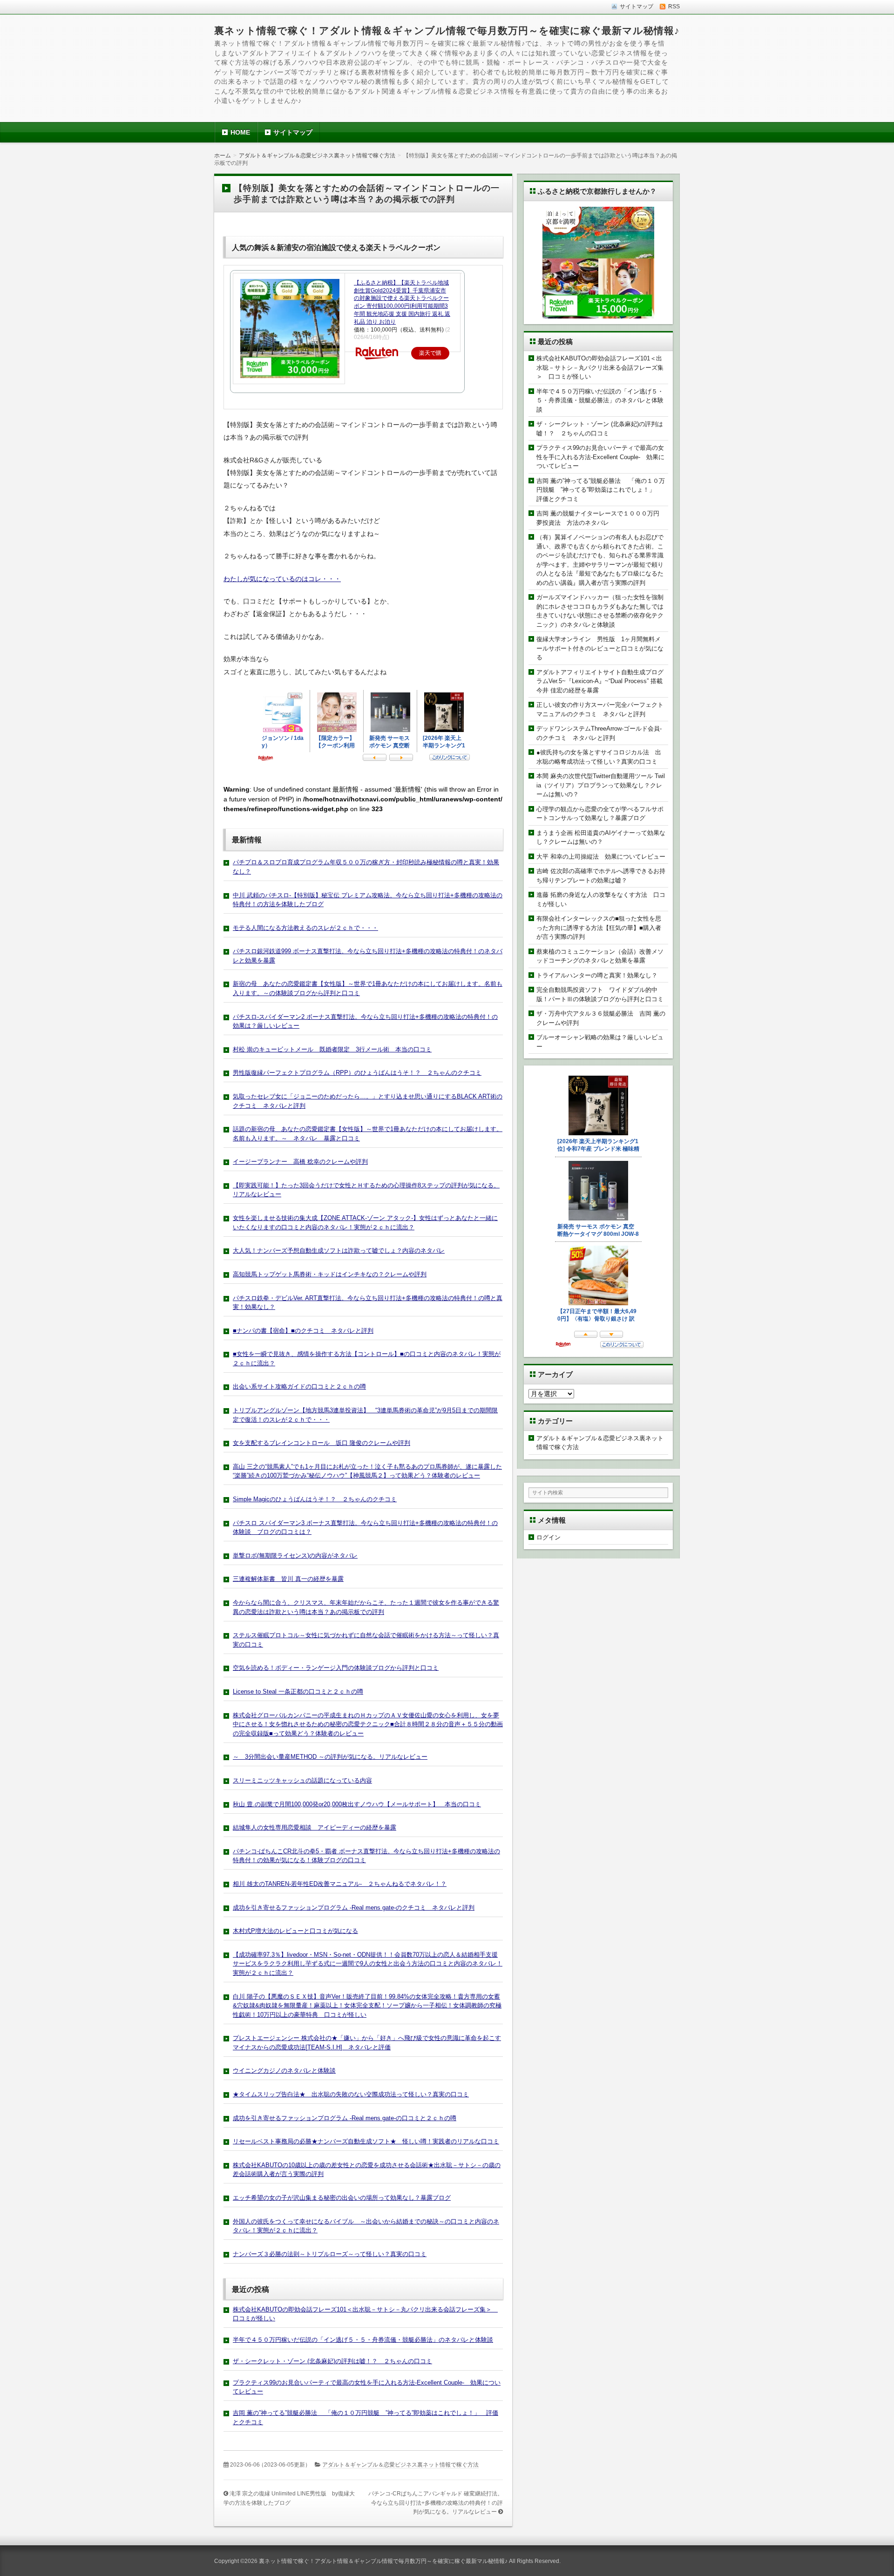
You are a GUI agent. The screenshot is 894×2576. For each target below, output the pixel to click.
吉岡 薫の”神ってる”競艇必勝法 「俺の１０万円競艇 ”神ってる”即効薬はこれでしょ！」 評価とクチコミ (601, 490)
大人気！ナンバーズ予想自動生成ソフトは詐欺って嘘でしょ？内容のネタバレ (339, 1251)
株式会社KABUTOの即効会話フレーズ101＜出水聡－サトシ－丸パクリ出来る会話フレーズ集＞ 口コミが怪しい (600, 367)
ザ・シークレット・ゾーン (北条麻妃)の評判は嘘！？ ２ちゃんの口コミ (332, 2361)
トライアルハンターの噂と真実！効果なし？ (597, 975)
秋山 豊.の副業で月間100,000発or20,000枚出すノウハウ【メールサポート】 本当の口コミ (357, 1804)
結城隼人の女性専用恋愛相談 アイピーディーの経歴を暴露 (315, 1827)
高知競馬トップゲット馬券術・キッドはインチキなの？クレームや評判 (330, 1274)
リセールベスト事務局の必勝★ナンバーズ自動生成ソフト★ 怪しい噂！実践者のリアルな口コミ (366, 2141)
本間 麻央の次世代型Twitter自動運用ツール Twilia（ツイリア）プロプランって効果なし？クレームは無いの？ (601, 785)
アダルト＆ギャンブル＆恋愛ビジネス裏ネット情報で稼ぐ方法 (400, 2465)
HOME (240, 132)
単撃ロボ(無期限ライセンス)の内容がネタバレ (295, 1556)
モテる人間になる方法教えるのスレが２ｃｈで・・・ (305, 928)
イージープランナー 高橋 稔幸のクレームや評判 (300, 1162)
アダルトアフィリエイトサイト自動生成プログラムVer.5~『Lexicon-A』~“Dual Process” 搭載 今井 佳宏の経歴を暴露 (603, 681)
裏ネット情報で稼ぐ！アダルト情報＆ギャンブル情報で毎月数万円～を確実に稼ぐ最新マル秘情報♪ (447, 31)
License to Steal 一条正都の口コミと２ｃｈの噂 (298, 1691)
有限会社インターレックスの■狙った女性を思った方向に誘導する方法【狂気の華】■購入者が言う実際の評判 (599, 928)
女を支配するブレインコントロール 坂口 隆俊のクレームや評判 (322, 1443)
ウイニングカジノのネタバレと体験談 (284, 2071)
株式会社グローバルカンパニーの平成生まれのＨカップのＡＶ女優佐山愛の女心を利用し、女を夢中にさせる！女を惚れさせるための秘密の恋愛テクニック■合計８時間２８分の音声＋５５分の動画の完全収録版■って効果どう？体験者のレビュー (368, 1724)
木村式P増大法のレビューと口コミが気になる (295, 1931)
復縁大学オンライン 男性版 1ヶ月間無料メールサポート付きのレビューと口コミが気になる (600, 648)
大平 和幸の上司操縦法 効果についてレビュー (601, 857)
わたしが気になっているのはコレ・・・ (282, 579)
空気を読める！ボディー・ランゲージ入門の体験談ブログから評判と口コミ (336, 1668)
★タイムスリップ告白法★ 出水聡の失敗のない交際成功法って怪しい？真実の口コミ (351, 2094)
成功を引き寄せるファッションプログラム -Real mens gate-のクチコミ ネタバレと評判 (354, 1908)
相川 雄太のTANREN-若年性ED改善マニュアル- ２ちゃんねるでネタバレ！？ (340, 1884)
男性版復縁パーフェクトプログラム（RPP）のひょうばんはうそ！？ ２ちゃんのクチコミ (357, 1073)
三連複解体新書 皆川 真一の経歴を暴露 (288, 1579)
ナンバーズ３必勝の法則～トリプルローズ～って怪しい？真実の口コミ (330, 2254)
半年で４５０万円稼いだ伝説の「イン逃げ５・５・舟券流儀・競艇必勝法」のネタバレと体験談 (363, 2340)
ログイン (549, 1537)
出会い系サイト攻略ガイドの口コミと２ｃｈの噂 (299, 1386)
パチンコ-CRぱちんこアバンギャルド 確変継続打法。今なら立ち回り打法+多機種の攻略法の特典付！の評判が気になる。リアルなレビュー (436, 2503)
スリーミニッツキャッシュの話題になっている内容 (302, 1780)
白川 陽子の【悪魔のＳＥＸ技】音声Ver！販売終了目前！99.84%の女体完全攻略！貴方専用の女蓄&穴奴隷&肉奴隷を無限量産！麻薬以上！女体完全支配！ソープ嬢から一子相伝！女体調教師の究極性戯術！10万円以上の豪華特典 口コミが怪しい (367, 2006)
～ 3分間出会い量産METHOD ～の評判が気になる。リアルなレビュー (330, 1757)
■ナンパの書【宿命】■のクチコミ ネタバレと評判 (303, 1331)
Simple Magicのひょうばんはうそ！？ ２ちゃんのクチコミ (315, 1499)
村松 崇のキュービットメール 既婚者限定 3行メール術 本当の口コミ (332, 1049)
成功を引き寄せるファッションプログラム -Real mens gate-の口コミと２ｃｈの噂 (345, 2118)
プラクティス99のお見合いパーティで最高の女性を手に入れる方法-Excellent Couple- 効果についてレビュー (600, 457)
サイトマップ (293, 132)
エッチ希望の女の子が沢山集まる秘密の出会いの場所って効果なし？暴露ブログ (342, 2198)
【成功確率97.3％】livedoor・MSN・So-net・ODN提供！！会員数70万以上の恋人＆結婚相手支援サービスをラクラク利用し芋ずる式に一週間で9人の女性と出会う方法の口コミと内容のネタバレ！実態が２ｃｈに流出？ (368, 1964)
